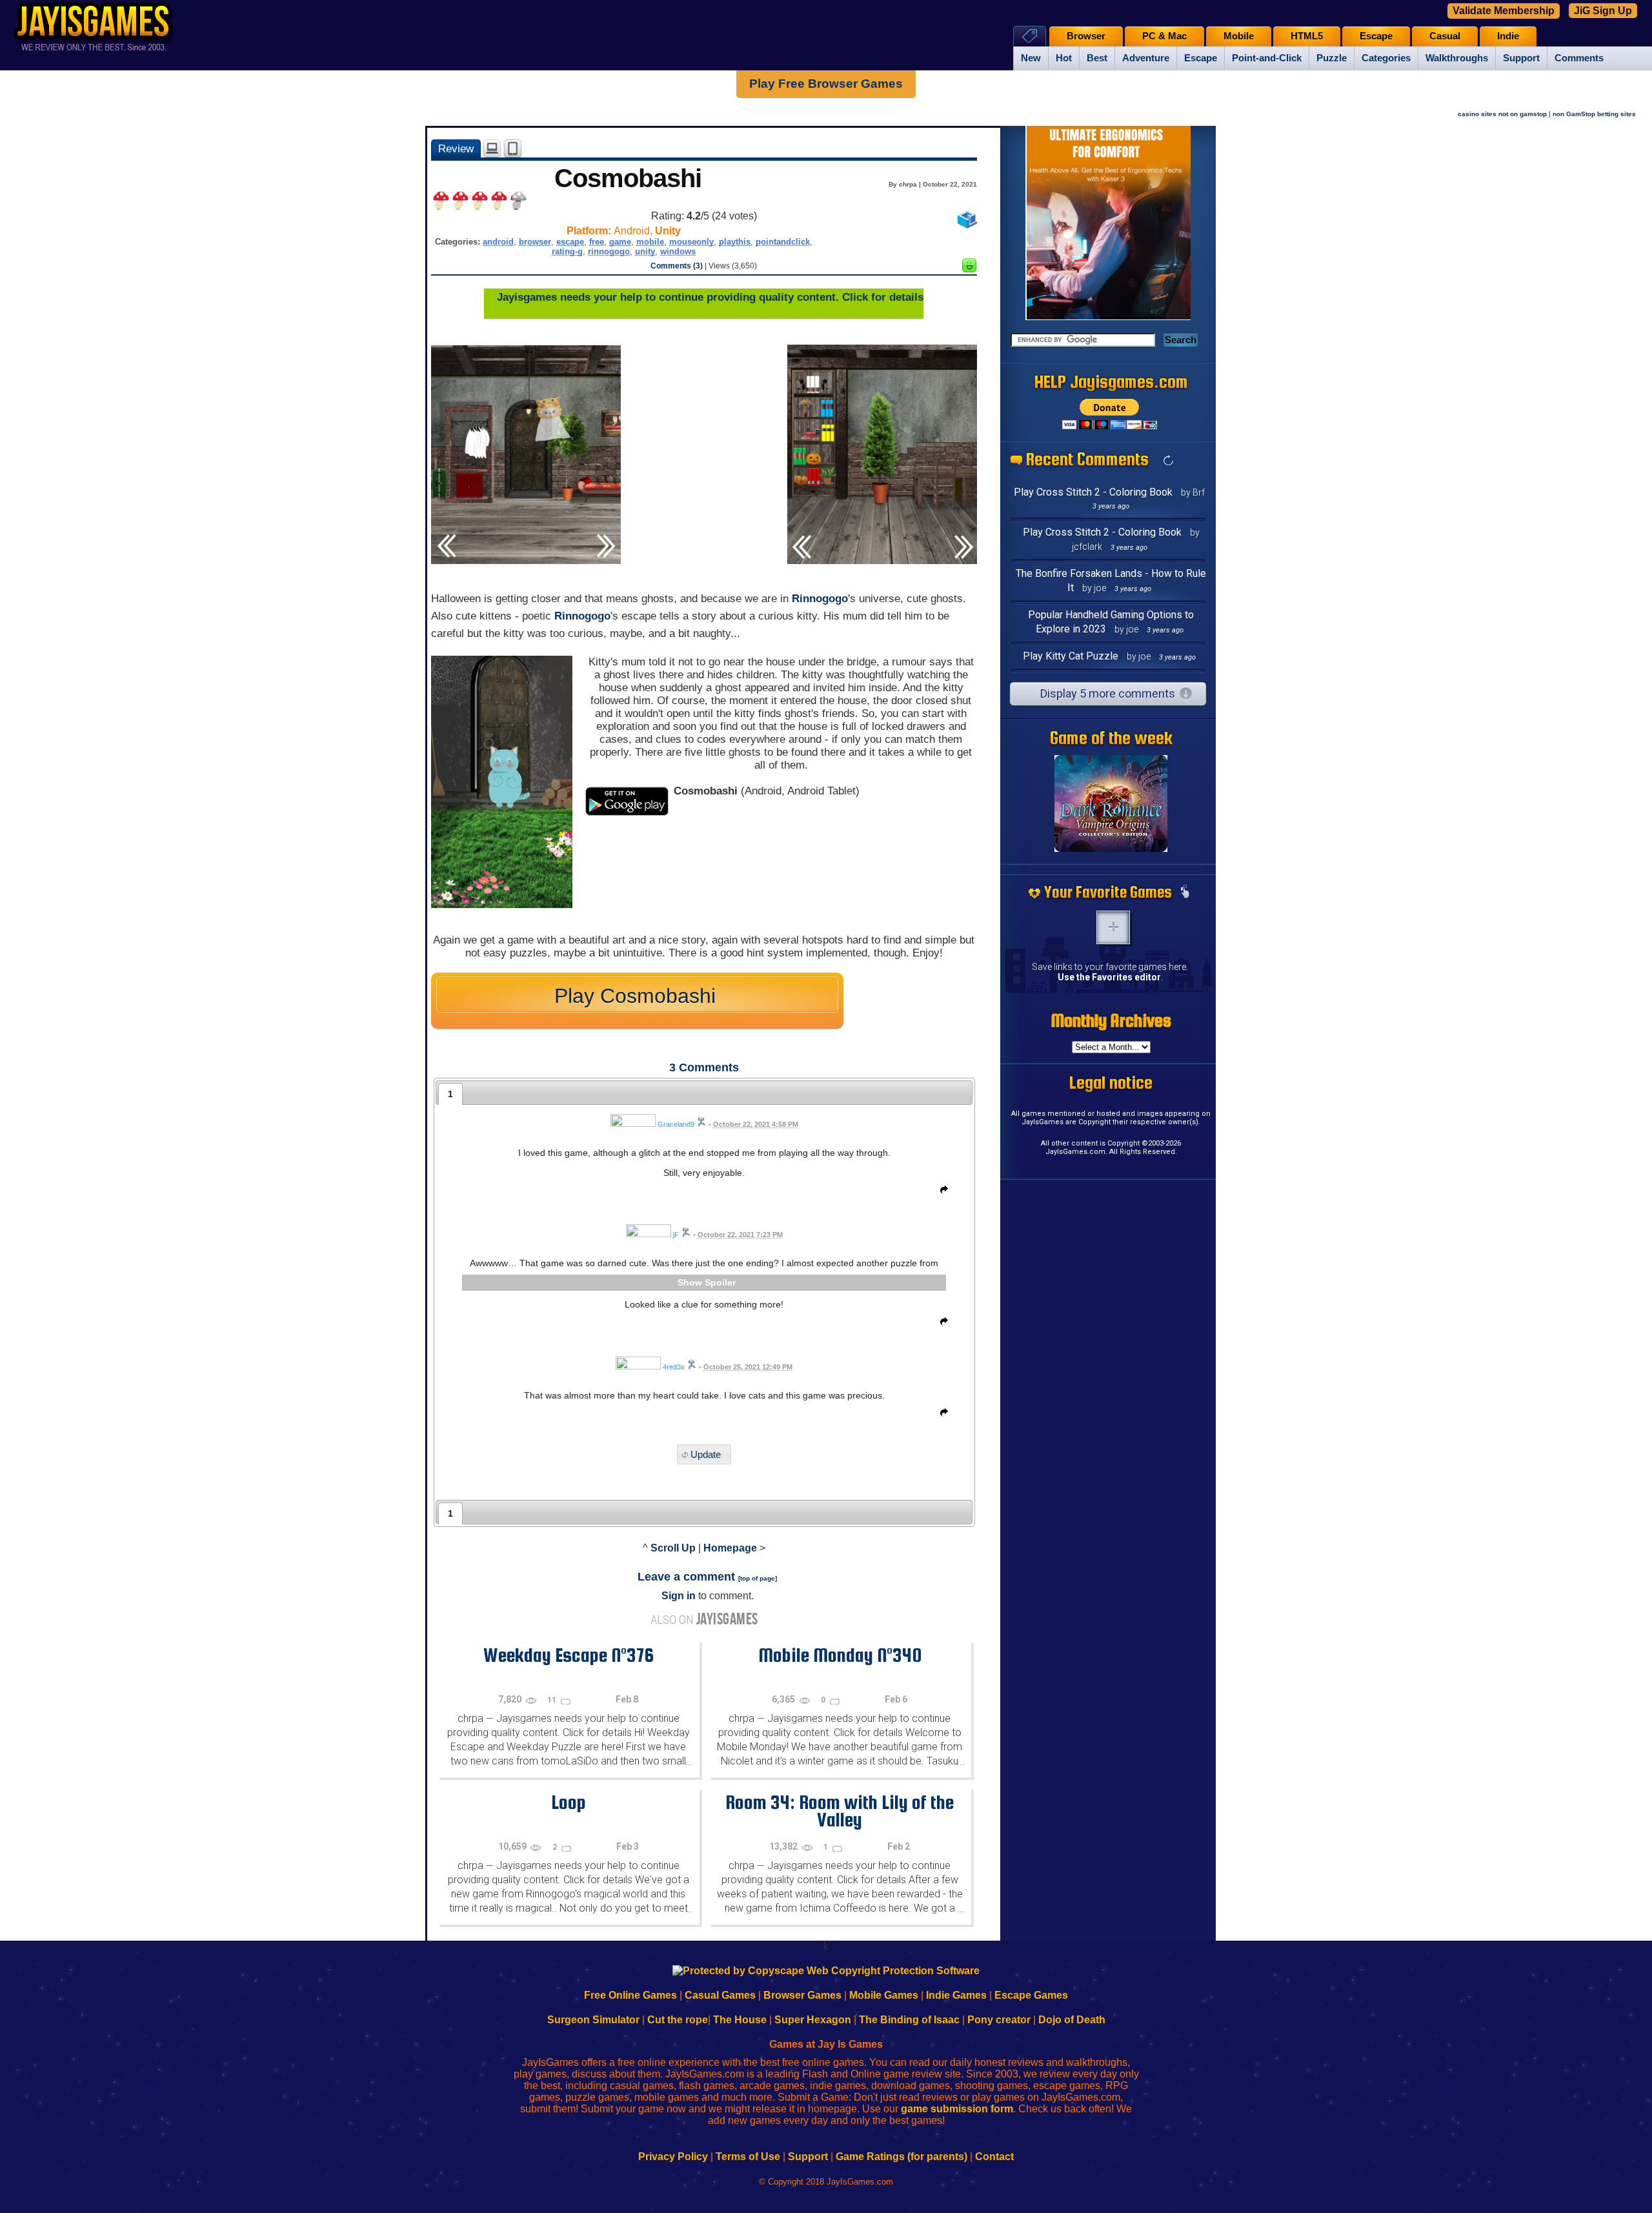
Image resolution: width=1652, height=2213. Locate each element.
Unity (668, 231)
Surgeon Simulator (593, 2020)
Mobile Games (884, 1995)
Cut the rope (678, 2020)
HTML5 (1307, 36)
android (498, 242)
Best (1097, 58)
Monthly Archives (1111, 1020)
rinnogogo (609, 251)
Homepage (730, 1548)
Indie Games (956, 1995)
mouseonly (691, 242)
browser (535, 242)
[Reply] (941, 1192)
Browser (1086, 36)
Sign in (679, 1596)
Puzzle (1332, 58)
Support (1521, 58)
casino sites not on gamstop (1502, 114)
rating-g (567, 251)
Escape (1201, 58)
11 (553, 1700)
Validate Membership (1504, 11)
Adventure (1146, 58)
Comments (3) (677, 266)
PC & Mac (1164, 36)
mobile (650, 242)
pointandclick (783, 242)
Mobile (1239, 36)
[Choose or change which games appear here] (1185, 893)
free (597, 242)
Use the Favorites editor (1109, 977)
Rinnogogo (820, 599)
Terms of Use (748, 2157)
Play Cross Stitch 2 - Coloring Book (1093, 492)
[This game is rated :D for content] (969, 269)
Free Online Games (630, 1995)
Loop (569, 1802)
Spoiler (720, 1282)
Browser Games (802, 1995)
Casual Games (720, 1995)
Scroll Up (673, 1548)
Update (706, 1454)
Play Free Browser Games (826, 84)
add (1113, 927)
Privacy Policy (673, 2157)
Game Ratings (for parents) (902, 2157)
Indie (1508, 36)
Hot (1064, 58)
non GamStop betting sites (1594, 114)
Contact (994, 2157)
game (620, 242)
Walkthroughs (1457, 58)
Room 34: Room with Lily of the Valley (840, 1811)
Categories (1386, 58)
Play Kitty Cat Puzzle (1071, 656)
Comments (1579, 58)
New (1031, 58)
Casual (1445, 36)
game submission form (957, 2109)
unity (645, 251)
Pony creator (999, 2020)
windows (678, 251)
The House (740, 2020)
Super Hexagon (813, 2020)
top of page (758, 1578)
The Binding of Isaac (909, 2020)
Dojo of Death (1072, 2020)
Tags (1030, 36)
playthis (735, 242)
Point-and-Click (1267, 58)
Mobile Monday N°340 (840, 1655)
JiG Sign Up (1603, 11)
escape (570, 242)
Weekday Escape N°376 (569, 1655)
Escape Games (1031, 1995)
